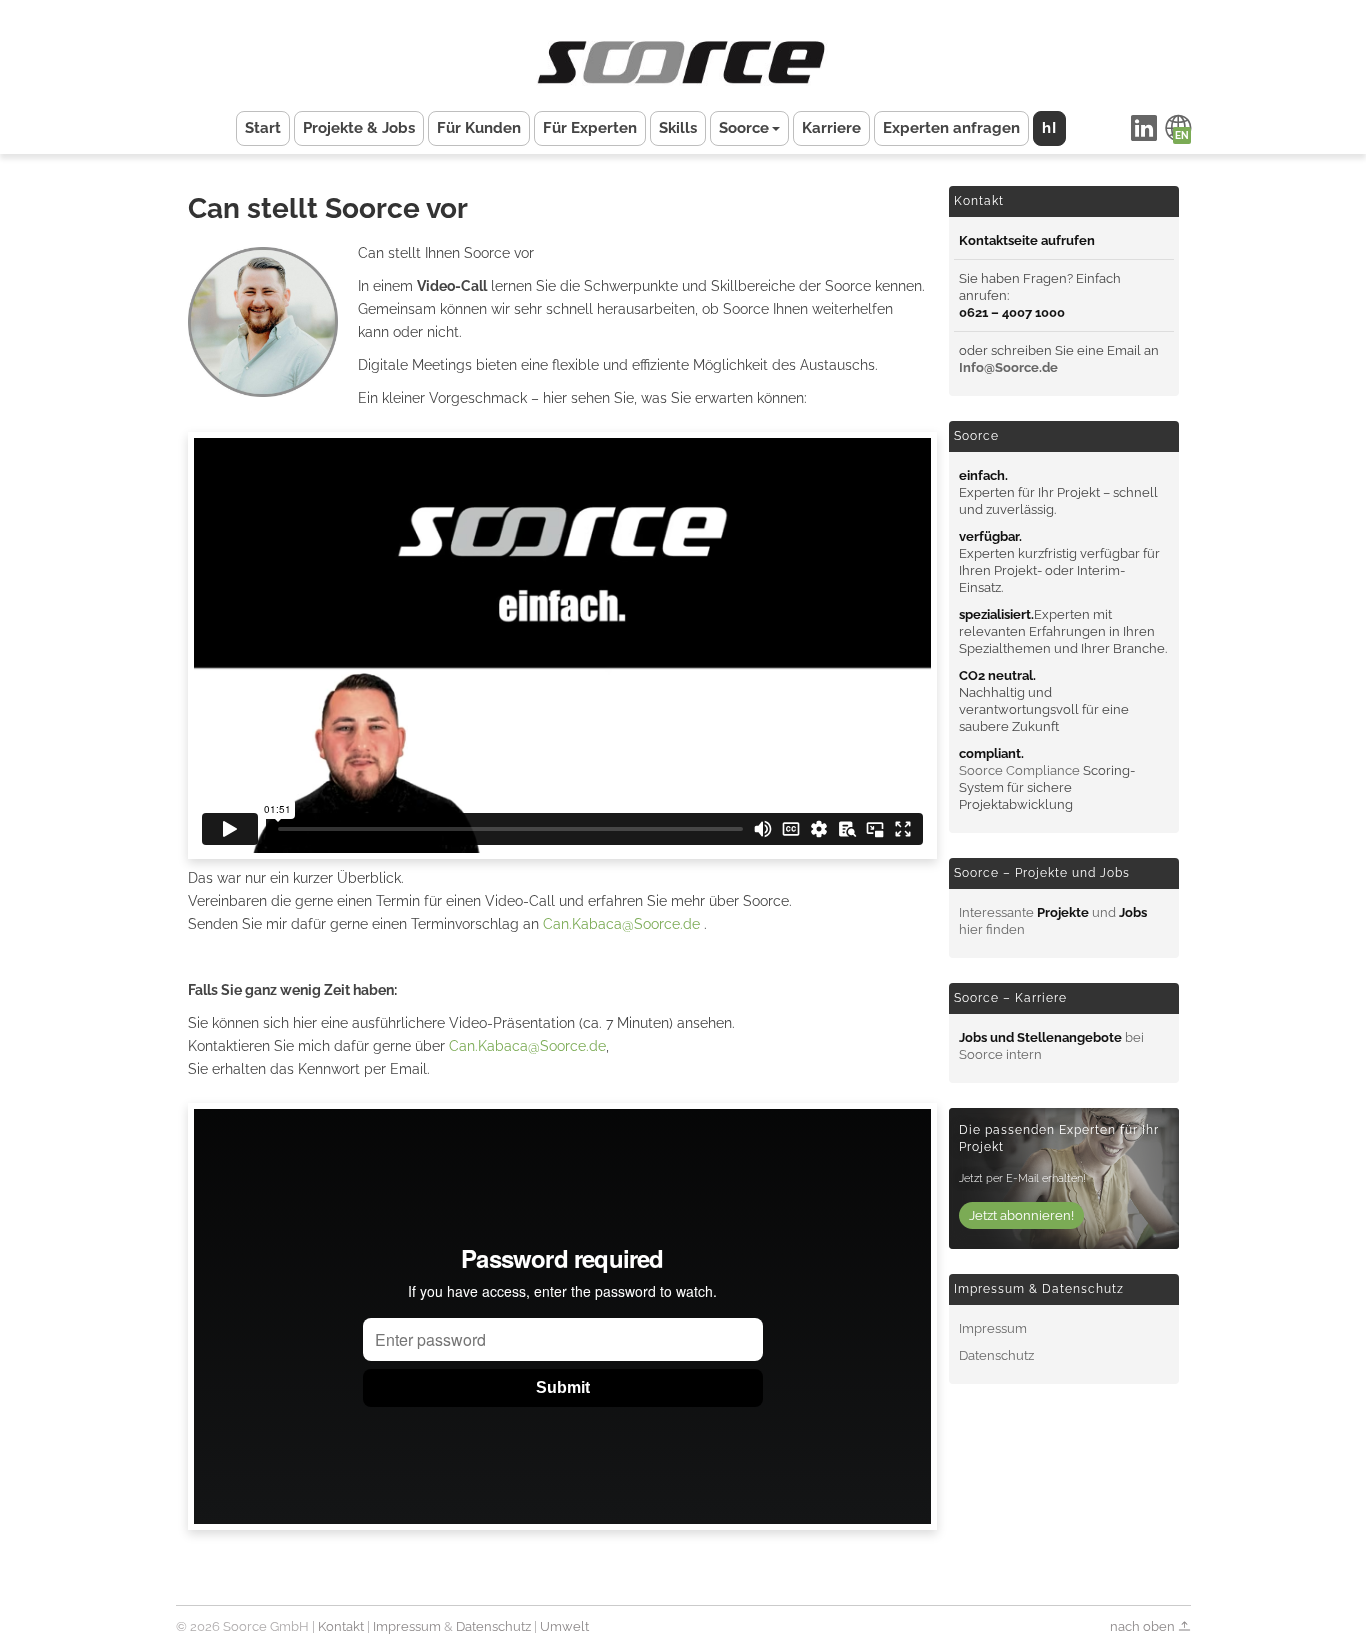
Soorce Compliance (1019, 770)
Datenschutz (996, 1355)
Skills (678, 128)
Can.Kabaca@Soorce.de (623, 924)
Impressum (993, 1328)
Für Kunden (479, 128)
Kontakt (341, 1626)
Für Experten (590, 128)
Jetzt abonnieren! (1021, 1215)
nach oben (1144, 1626)
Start (263, 128)
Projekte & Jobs (359, 128)
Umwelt (564, 1626)
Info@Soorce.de (1008, 367)
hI (1049, 128)
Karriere (831, 128)
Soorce (744, 128)
